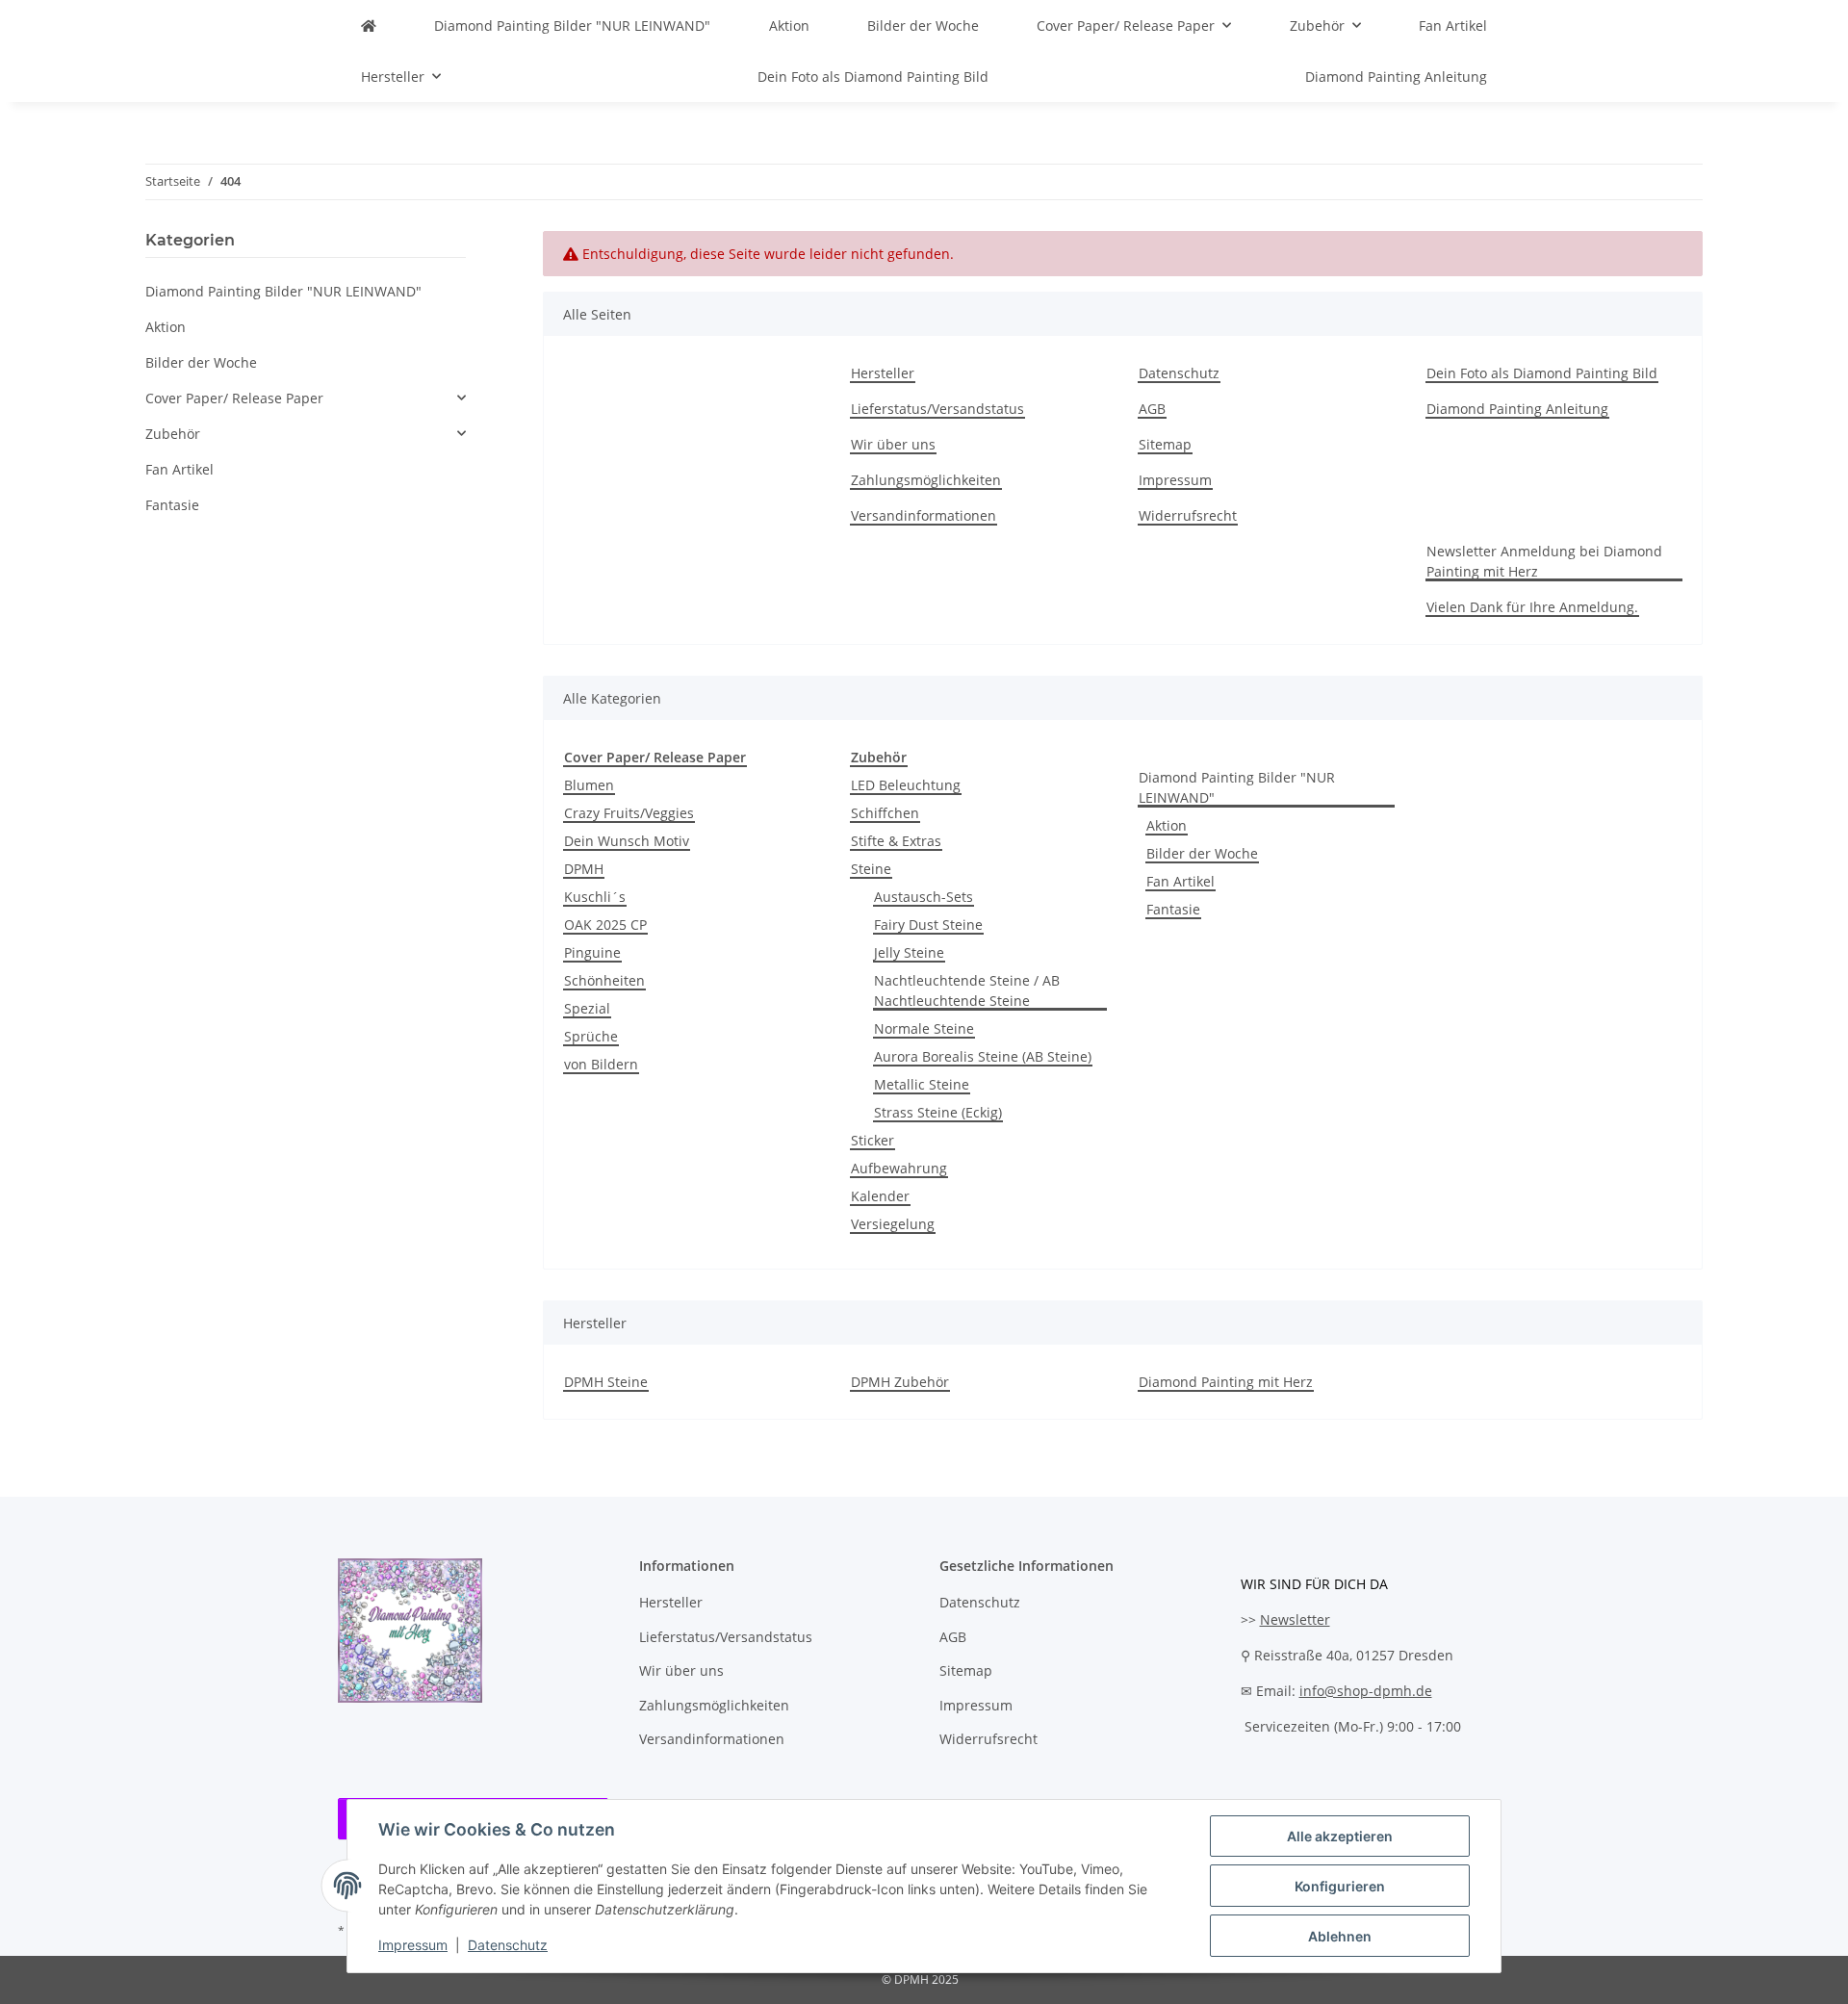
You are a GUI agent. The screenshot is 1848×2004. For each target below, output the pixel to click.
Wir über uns (893, 444)
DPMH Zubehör (900, 1382)
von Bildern (601, 1064)
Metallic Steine (922, 1084)
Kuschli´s (595, 897)
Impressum (413, 1945)
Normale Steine (924, 1028)
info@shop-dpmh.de (1366, 1691)
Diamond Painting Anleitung (1396, 77)
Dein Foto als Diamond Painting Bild (873, 77)
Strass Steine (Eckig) (938, 1112)
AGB (1152, 409)
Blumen (589, 785)
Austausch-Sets (924, 897)
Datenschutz (508, 1945)
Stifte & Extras (896, 841)
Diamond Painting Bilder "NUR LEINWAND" (1237, 787)
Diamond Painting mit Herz (1226, 1382)
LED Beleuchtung (906, 785)
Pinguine (592, 952)
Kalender (880, 1196)
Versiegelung (893, 1224)
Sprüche (591, 1036)
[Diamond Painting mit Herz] (369, 26)
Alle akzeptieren (1340, 1836)
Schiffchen (885, 813)
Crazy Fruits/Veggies (629, 813)
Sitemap (1165, 444)
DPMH (584, 869)
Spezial (587, 1008)
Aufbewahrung (899, 1168)
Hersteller (883, 373)
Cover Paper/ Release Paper (234, 398)
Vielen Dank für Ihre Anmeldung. (1532, 607)
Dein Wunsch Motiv (627, 841)
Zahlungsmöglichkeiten (926, 480)
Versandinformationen (924, 515)
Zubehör (173, 434)
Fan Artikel (1181, 881)
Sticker (873, 1140)
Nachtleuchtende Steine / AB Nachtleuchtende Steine (967, 990)
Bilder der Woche (1202, 853)
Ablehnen (1340, 1936)
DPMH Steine (606, 1382)
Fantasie (1173, 909)
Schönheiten (604, 980)
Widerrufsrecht (1188, 515)
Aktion (1167, 825)
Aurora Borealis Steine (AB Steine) (983, 1056)
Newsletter (1295, 1619)
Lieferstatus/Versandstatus (937, 409)
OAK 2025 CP (605, 925)
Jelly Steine (909, 952)
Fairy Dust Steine (928, 925)
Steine (871, 869)
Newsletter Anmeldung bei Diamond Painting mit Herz (1544, 561)
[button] (306, 398)
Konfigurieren (1340, 1886)
